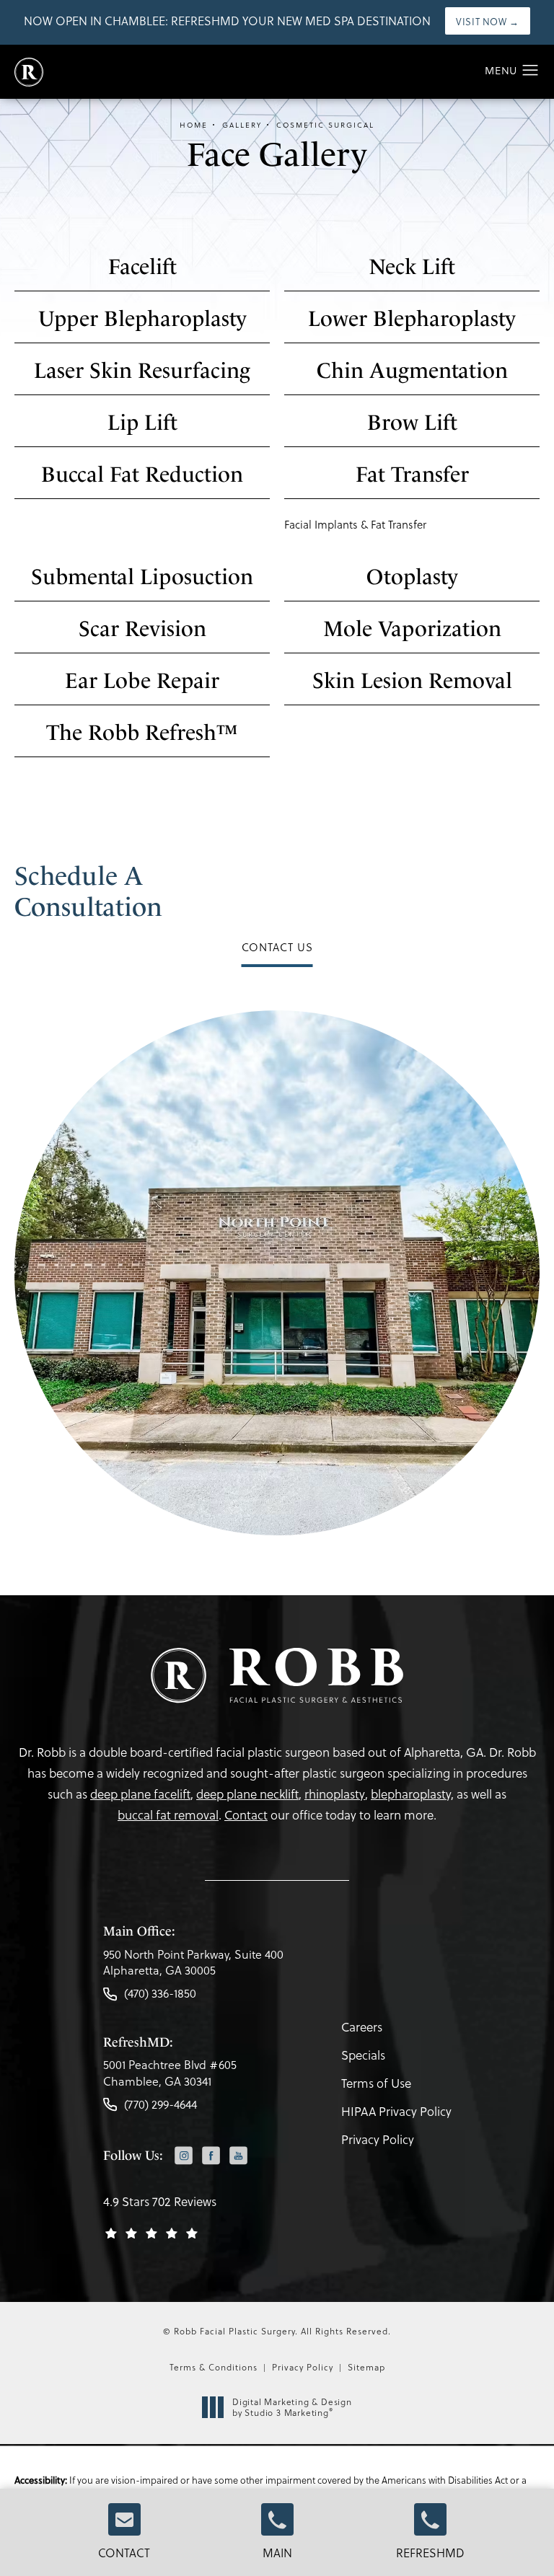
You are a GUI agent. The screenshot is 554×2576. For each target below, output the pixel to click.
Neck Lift (412, 266)
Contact (124, 2553)
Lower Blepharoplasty (412, 318)
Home (194, 125)
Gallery (242, 125)
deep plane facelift (140, 1794)
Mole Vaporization (412, 628)
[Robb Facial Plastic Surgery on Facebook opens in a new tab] (211, 2155)
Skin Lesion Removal (412, 680)
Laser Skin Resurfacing (142, 370)
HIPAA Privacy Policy (396, 2111)
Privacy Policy (378, 2139)
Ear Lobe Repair (142, 680)
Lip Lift (142, 422)
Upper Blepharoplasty (142, 318)
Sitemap (366, 2367)
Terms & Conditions (214, 2367)
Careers (362, 2027)
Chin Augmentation (412, 370)
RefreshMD (430, 2553)
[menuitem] (184, 2157)
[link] (193, 1966)
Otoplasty (412, 577)
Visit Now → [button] (488, 21)
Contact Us (277, 947)
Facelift (142, 266)
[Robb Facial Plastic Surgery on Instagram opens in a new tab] (184, 2155)
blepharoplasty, (412, 1794)
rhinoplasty (335, 1794)
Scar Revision (142, 628)
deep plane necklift (247, 1794)
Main (277, 2553)
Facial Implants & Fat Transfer (355, 524)
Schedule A (88, 891)
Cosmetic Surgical (325, 125)
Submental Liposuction (142, 577)
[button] (531, 71)
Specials (363, 2055)
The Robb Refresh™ (142, 732)
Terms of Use (376, 2083)
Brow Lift (412, 422)
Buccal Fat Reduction (142, 474)
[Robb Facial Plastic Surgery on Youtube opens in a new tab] (238, 2155)
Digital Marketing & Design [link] (292, 2408)
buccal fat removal (168, 1815)
